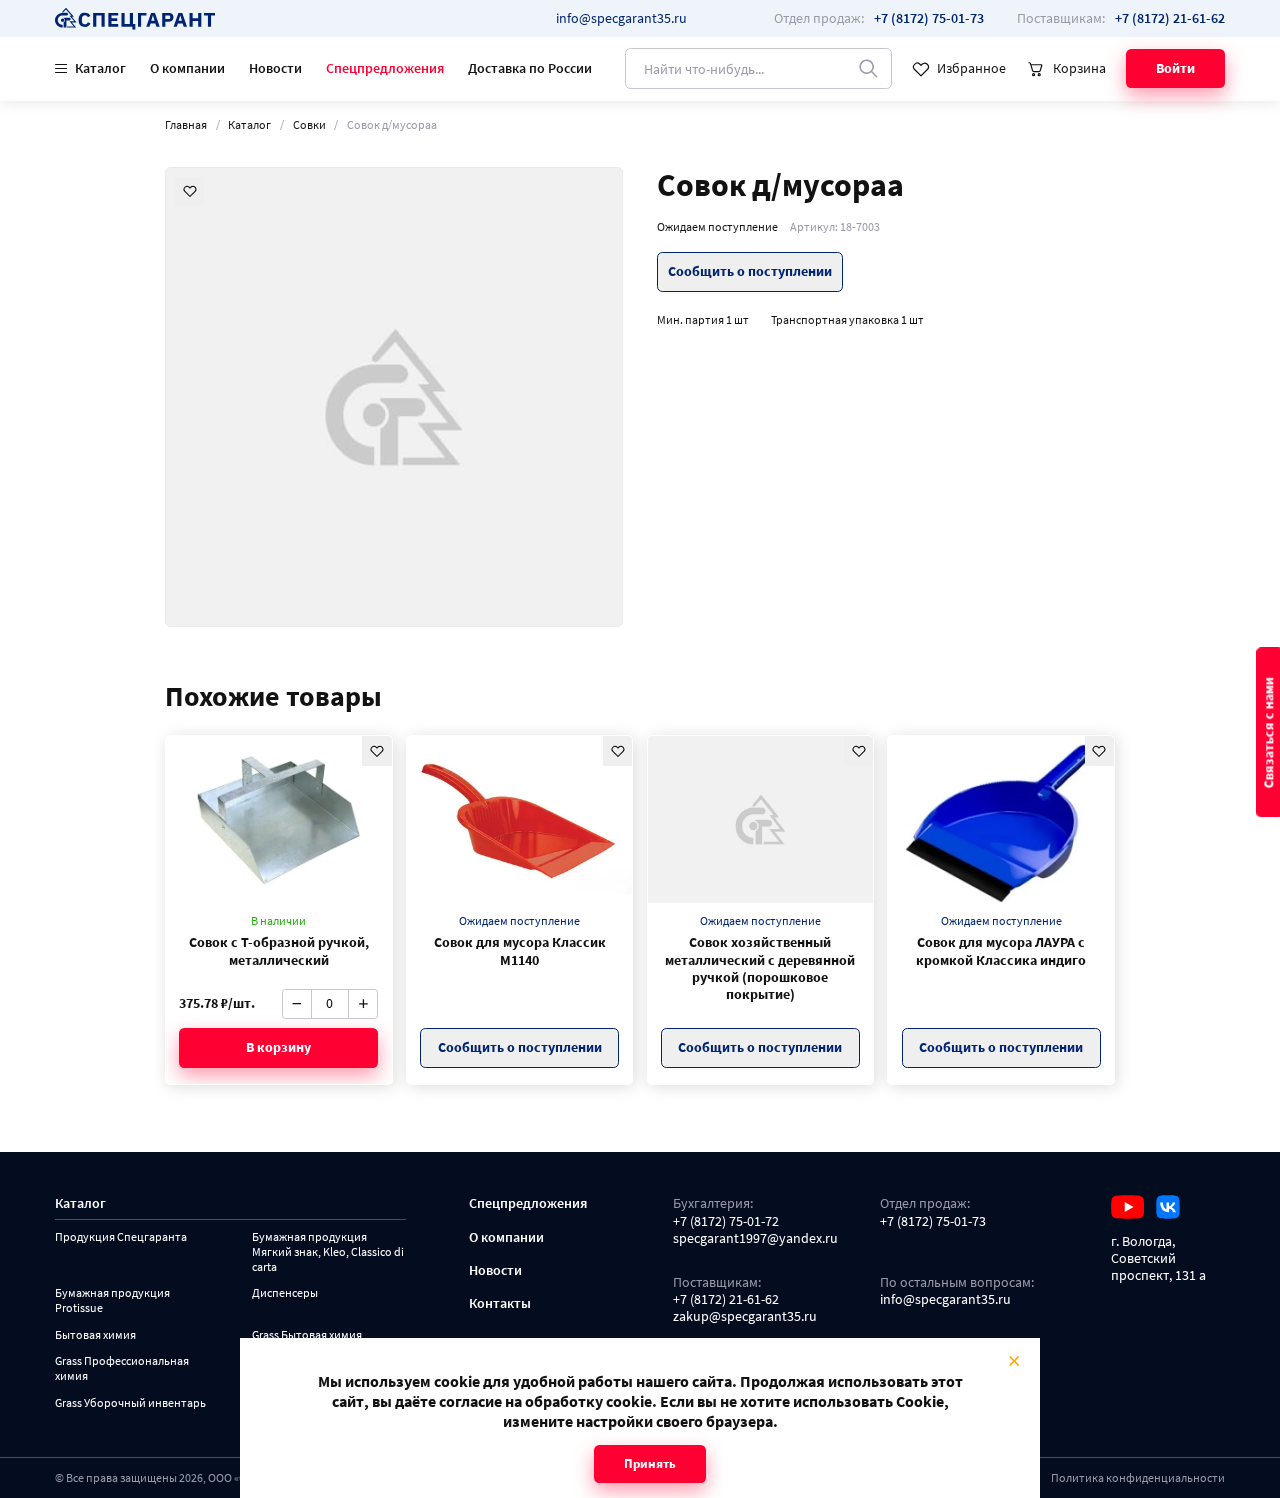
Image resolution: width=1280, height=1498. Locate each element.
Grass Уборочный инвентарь (130, 1403)
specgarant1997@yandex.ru (755, 1238)
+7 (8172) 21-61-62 (726, 1299)
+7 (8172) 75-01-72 (726, 1221)
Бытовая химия (95, 1335)
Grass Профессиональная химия (122, 1368)
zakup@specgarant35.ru (745, 1316)
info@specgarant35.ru (621, 18)
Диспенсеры (285, 1293)
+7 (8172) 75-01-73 (933, 1221)
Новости (275, 68)
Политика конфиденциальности (1138, 1477)
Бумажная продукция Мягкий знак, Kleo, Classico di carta (328, 1251)
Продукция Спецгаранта (121, 1237)
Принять (650, 1463)
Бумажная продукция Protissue (112, 1300)
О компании (187, 68)
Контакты (500, 1303)
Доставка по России (530, 68)
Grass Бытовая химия (307, 1335)
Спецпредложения (385, 68)
